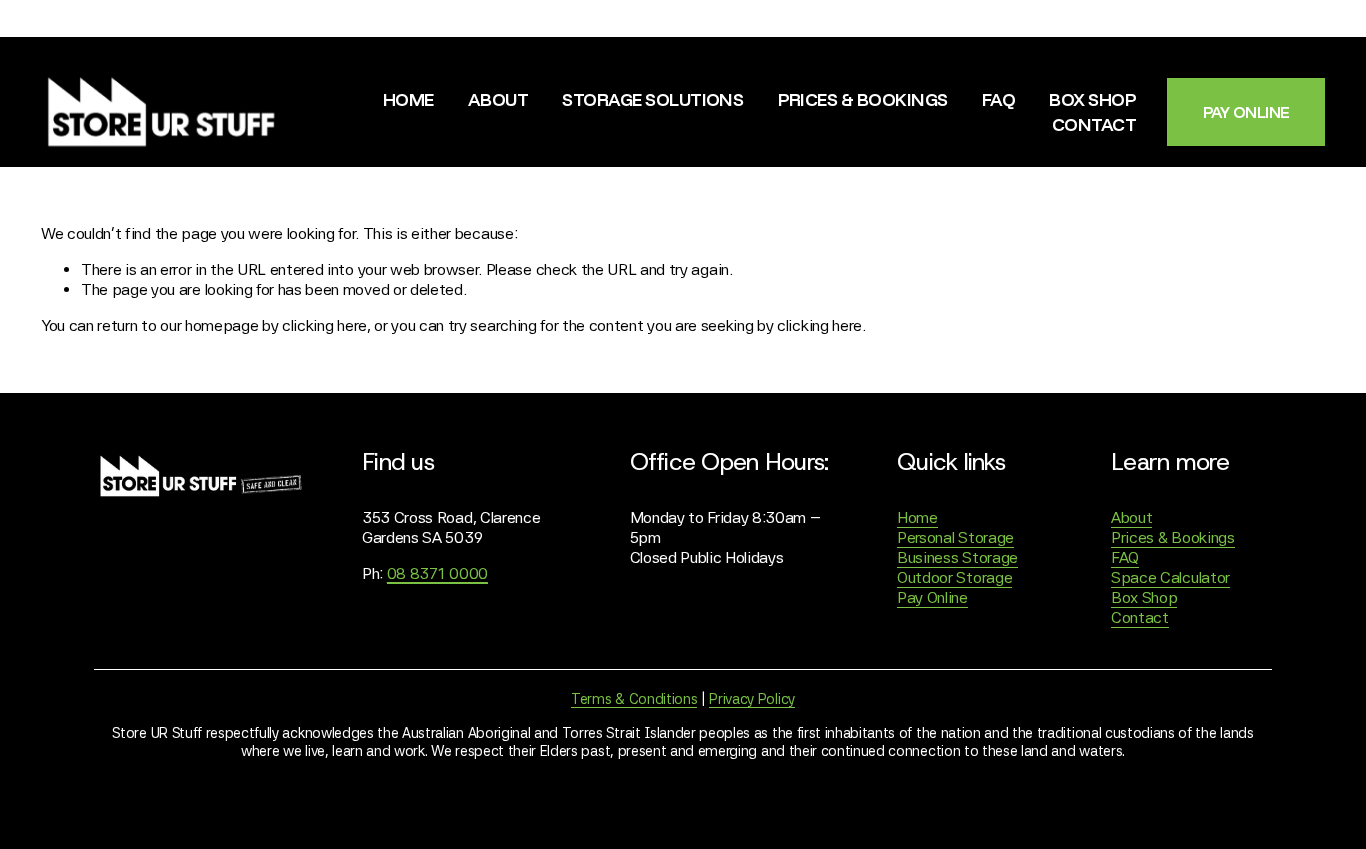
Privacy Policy (752, 698)
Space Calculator (1170, 577)
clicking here (324, 325)
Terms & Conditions (634, 698)
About (498, 99)
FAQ (998, 99)
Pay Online (932, 597)
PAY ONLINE (1246, 112)
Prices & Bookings (863, 99)
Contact (1094, 124)
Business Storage (957, 557)
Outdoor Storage (954, 577)
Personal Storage (955, 537)
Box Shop (1092, 99)
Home (408, 99)
